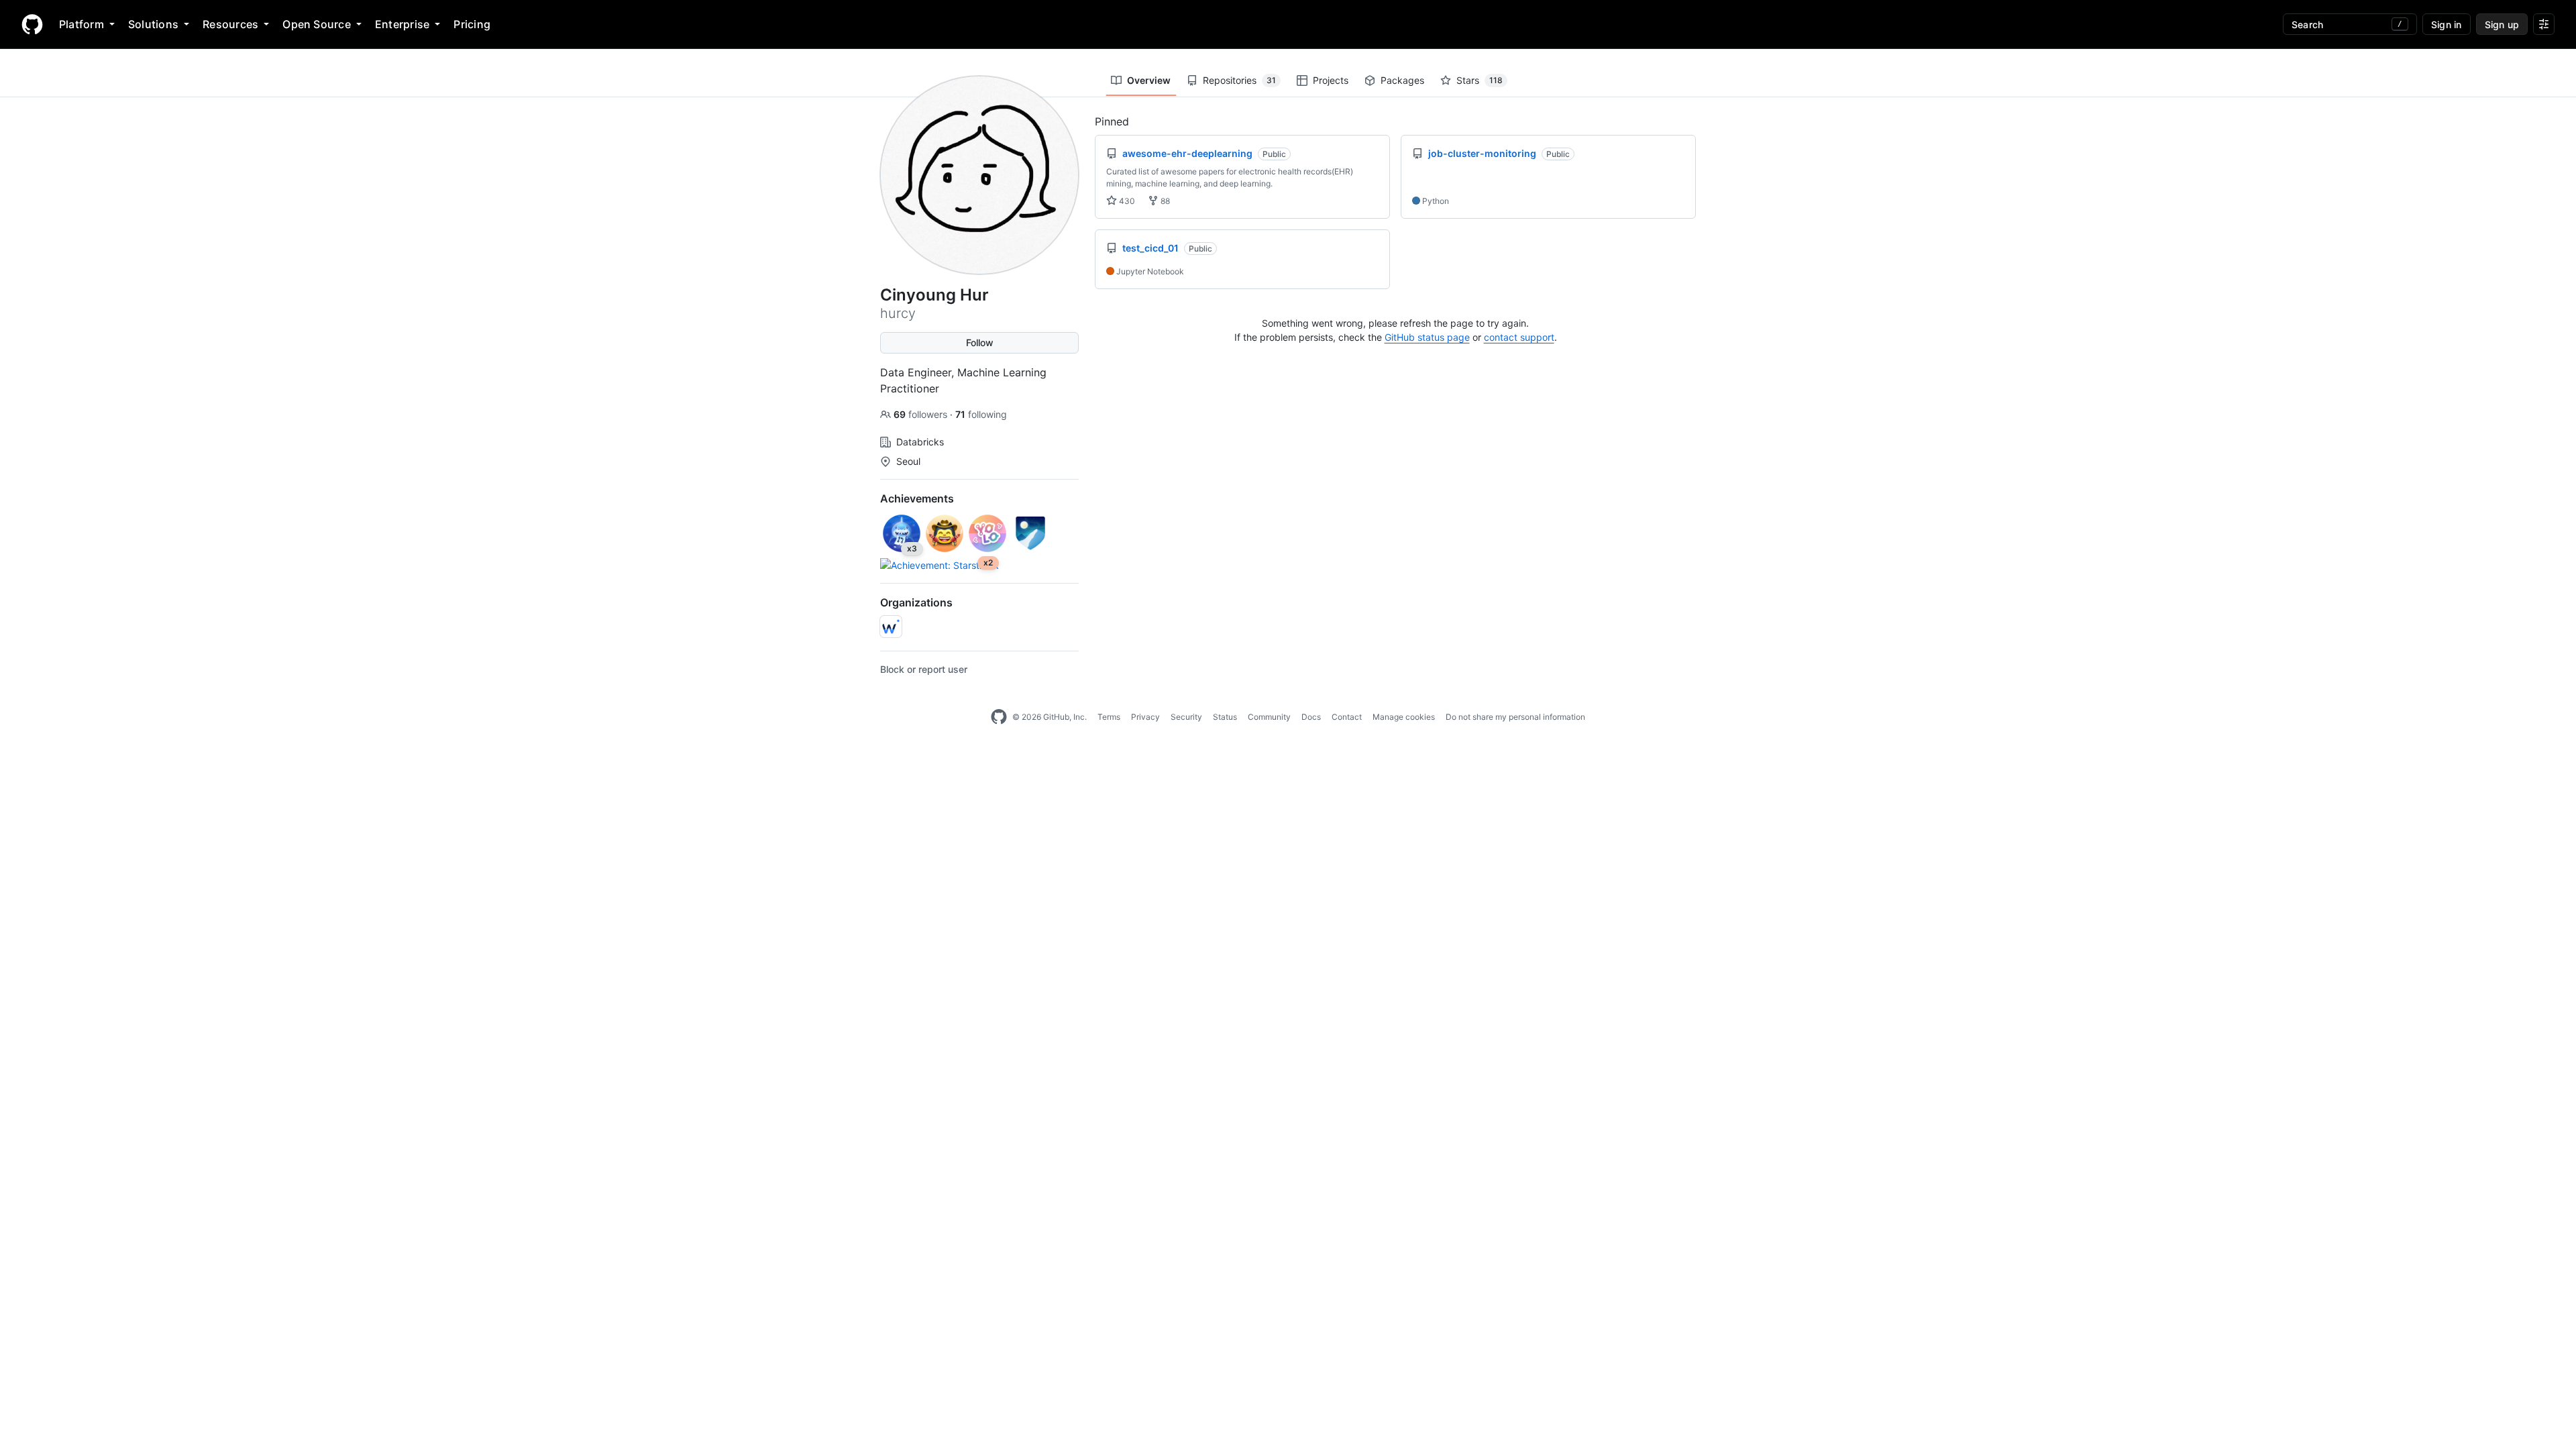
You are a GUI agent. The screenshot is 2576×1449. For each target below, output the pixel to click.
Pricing (472, 24)
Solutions (153, 24)
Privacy (1145, 717)
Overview (1149, 80)
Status (1225, 717)
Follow (980, 342)
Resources (230, 24)
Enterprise (402, 24)
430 (1126, 201)
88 (1164, 201)
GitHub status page (1427, 337)
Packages (1402, 80)
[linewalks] (891, 627)
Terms (1109, 717)
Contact (1347, 717)
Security (1186, 717)
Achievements (917, 498)
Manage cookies (1404, 717)
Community (1269, 717)
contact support (1519, 337)
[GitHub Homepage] (999, 717)
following (981, 414)
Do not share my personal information (1515, 717)
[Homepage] (32, 24)
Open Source (317, 24)
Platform (82, 24)
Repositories (1239, 80)
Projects (1331, 80)
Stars (1480, 80)
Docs (1311, 717)
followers (922, 414)
